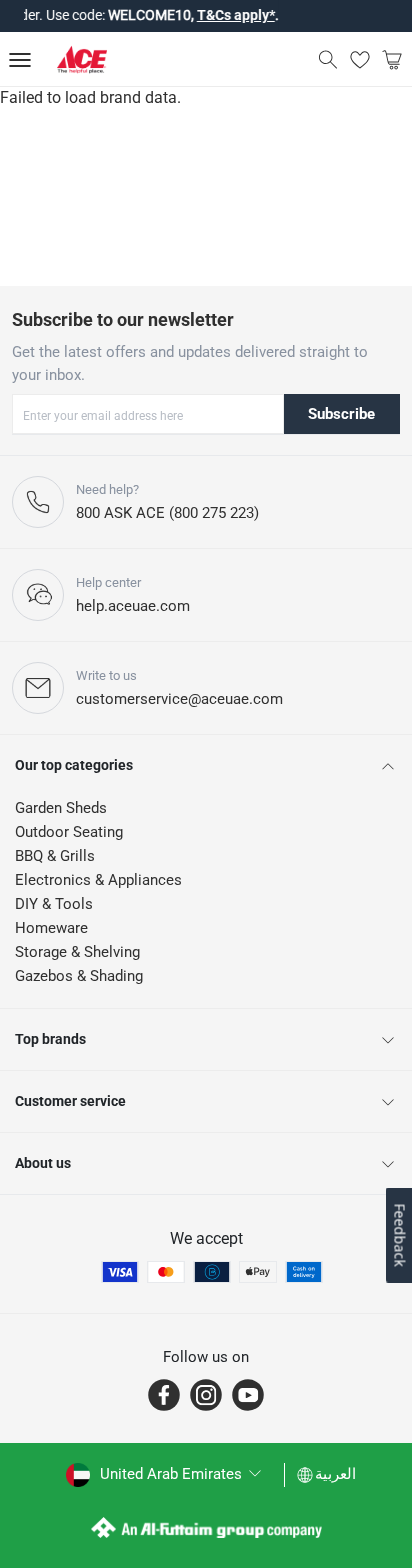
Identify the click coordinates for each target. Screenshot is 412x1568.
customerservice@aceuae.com (179, 699)
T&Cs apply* (230, 15)
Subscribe (341, 414)
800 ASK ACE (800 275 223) (167, 513)
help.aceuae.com (133, 606)
